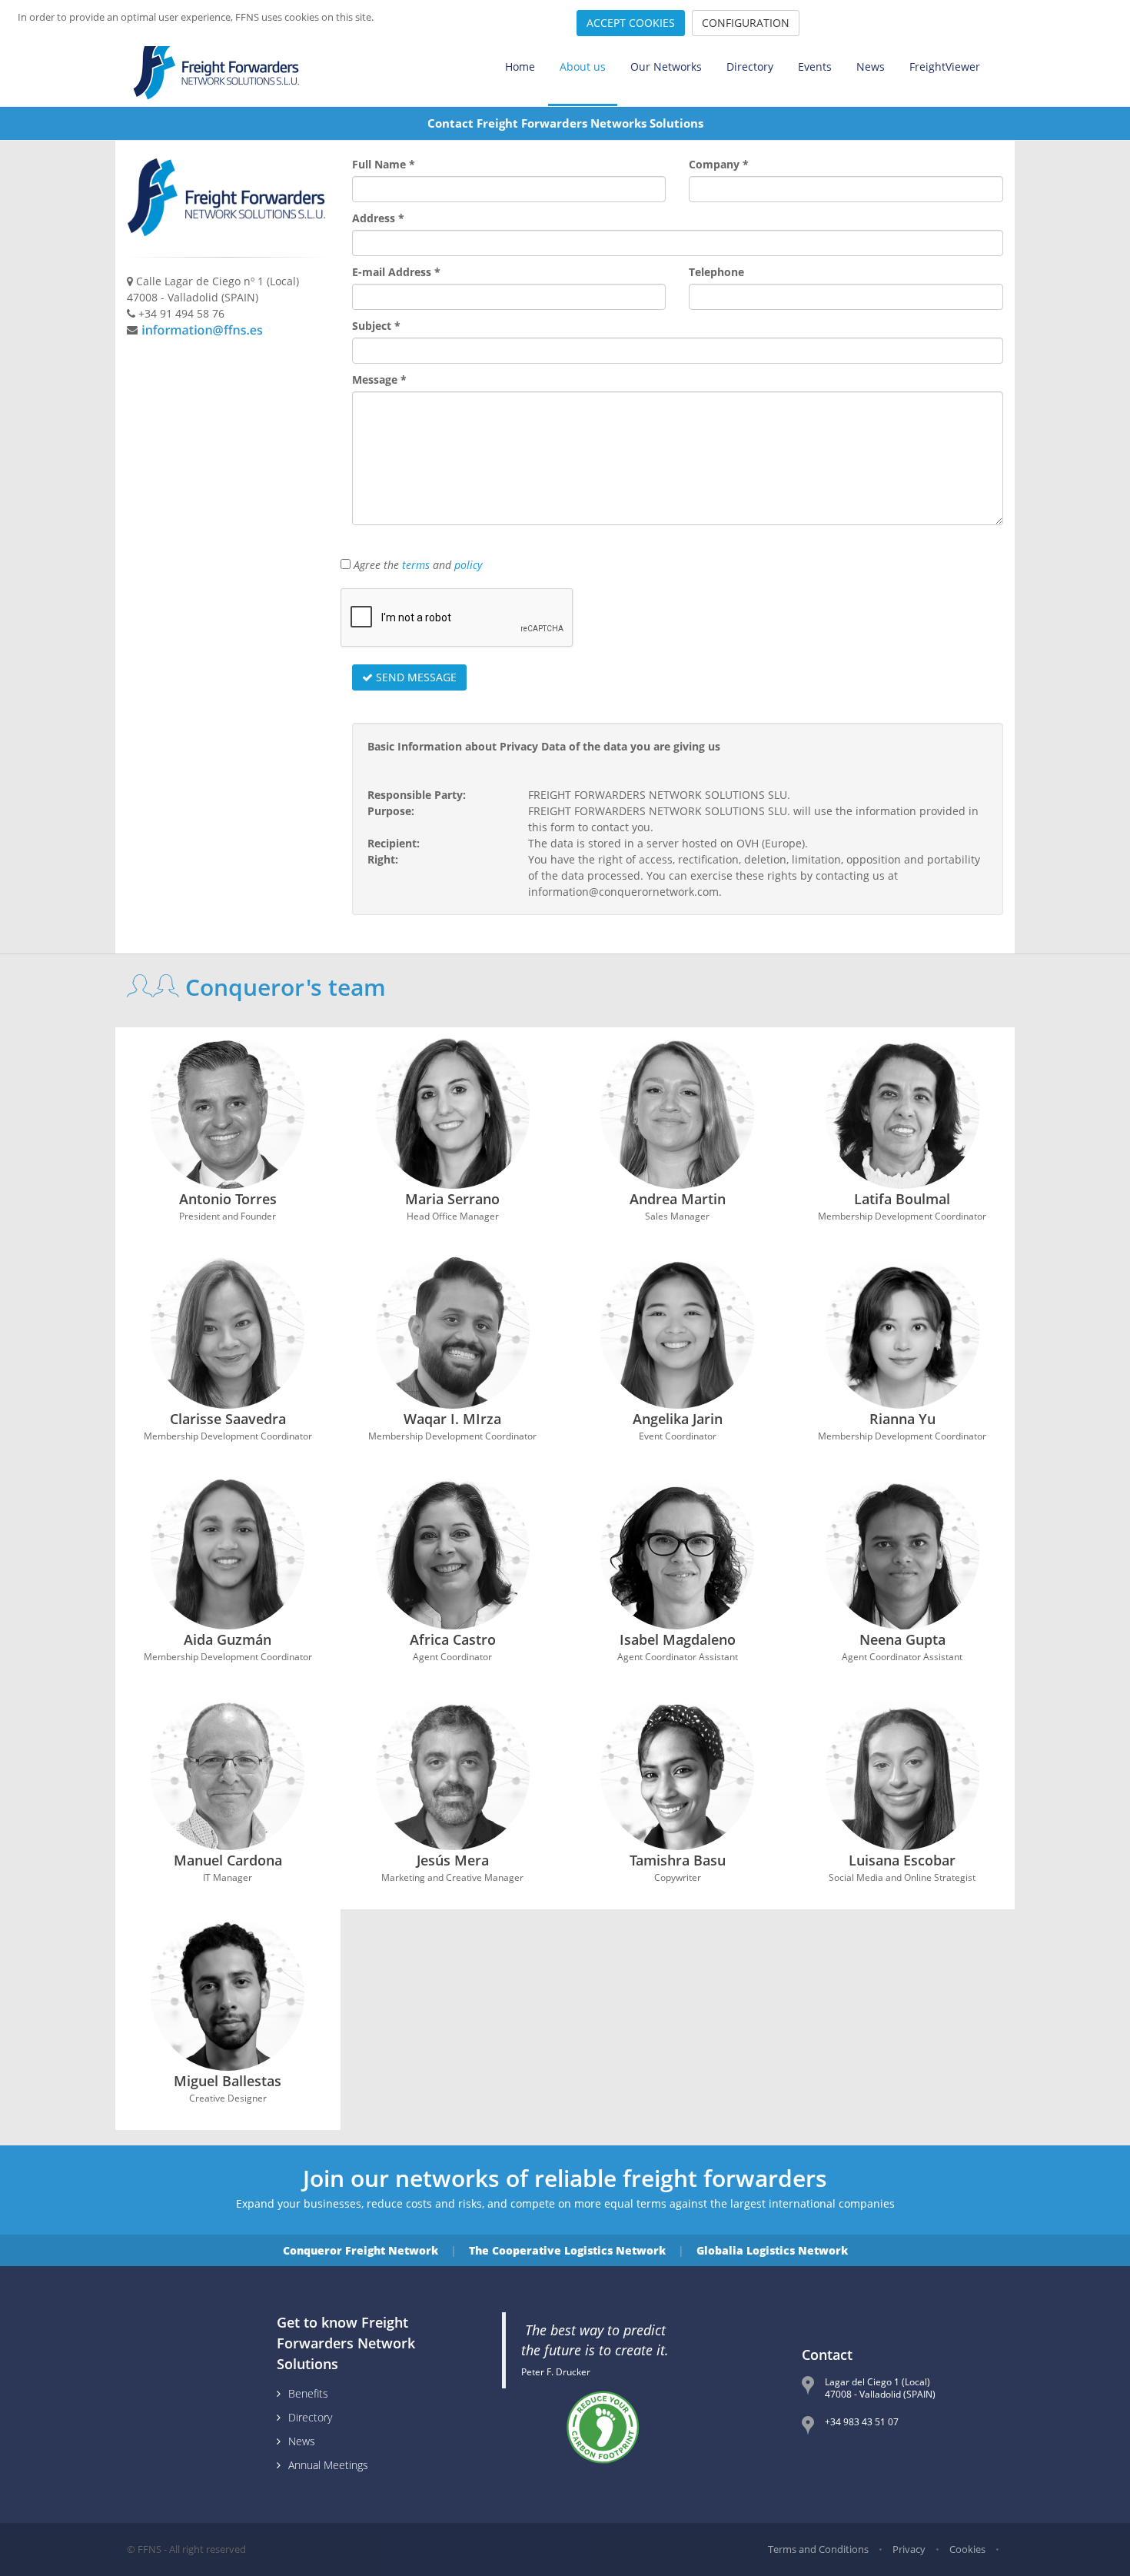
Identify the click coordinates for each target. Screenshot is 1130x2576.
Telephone (716, 272)
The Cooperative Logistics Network (567, 2250)
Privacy (909, 2549)
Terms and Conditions (818, 2549)
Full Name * (384, 164)
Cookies (967, 2549)
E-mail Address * (396, 272)
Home (520, 67)
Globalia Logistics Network (772, 2250)
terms (416, 565)
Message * (379, 379)
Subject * (376, 326)
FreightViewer (945, 67)
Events (815, 67)
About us (583, 67)
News (871, 67)
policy (468, 565)
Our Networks (666, 67)
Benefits (308, 2393)
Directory (750, 67)
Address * (378, 218)
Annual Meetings (328, 2465)
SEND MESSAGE (415, 677)
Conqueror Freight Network (361, 2250)
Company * (719, 164)
